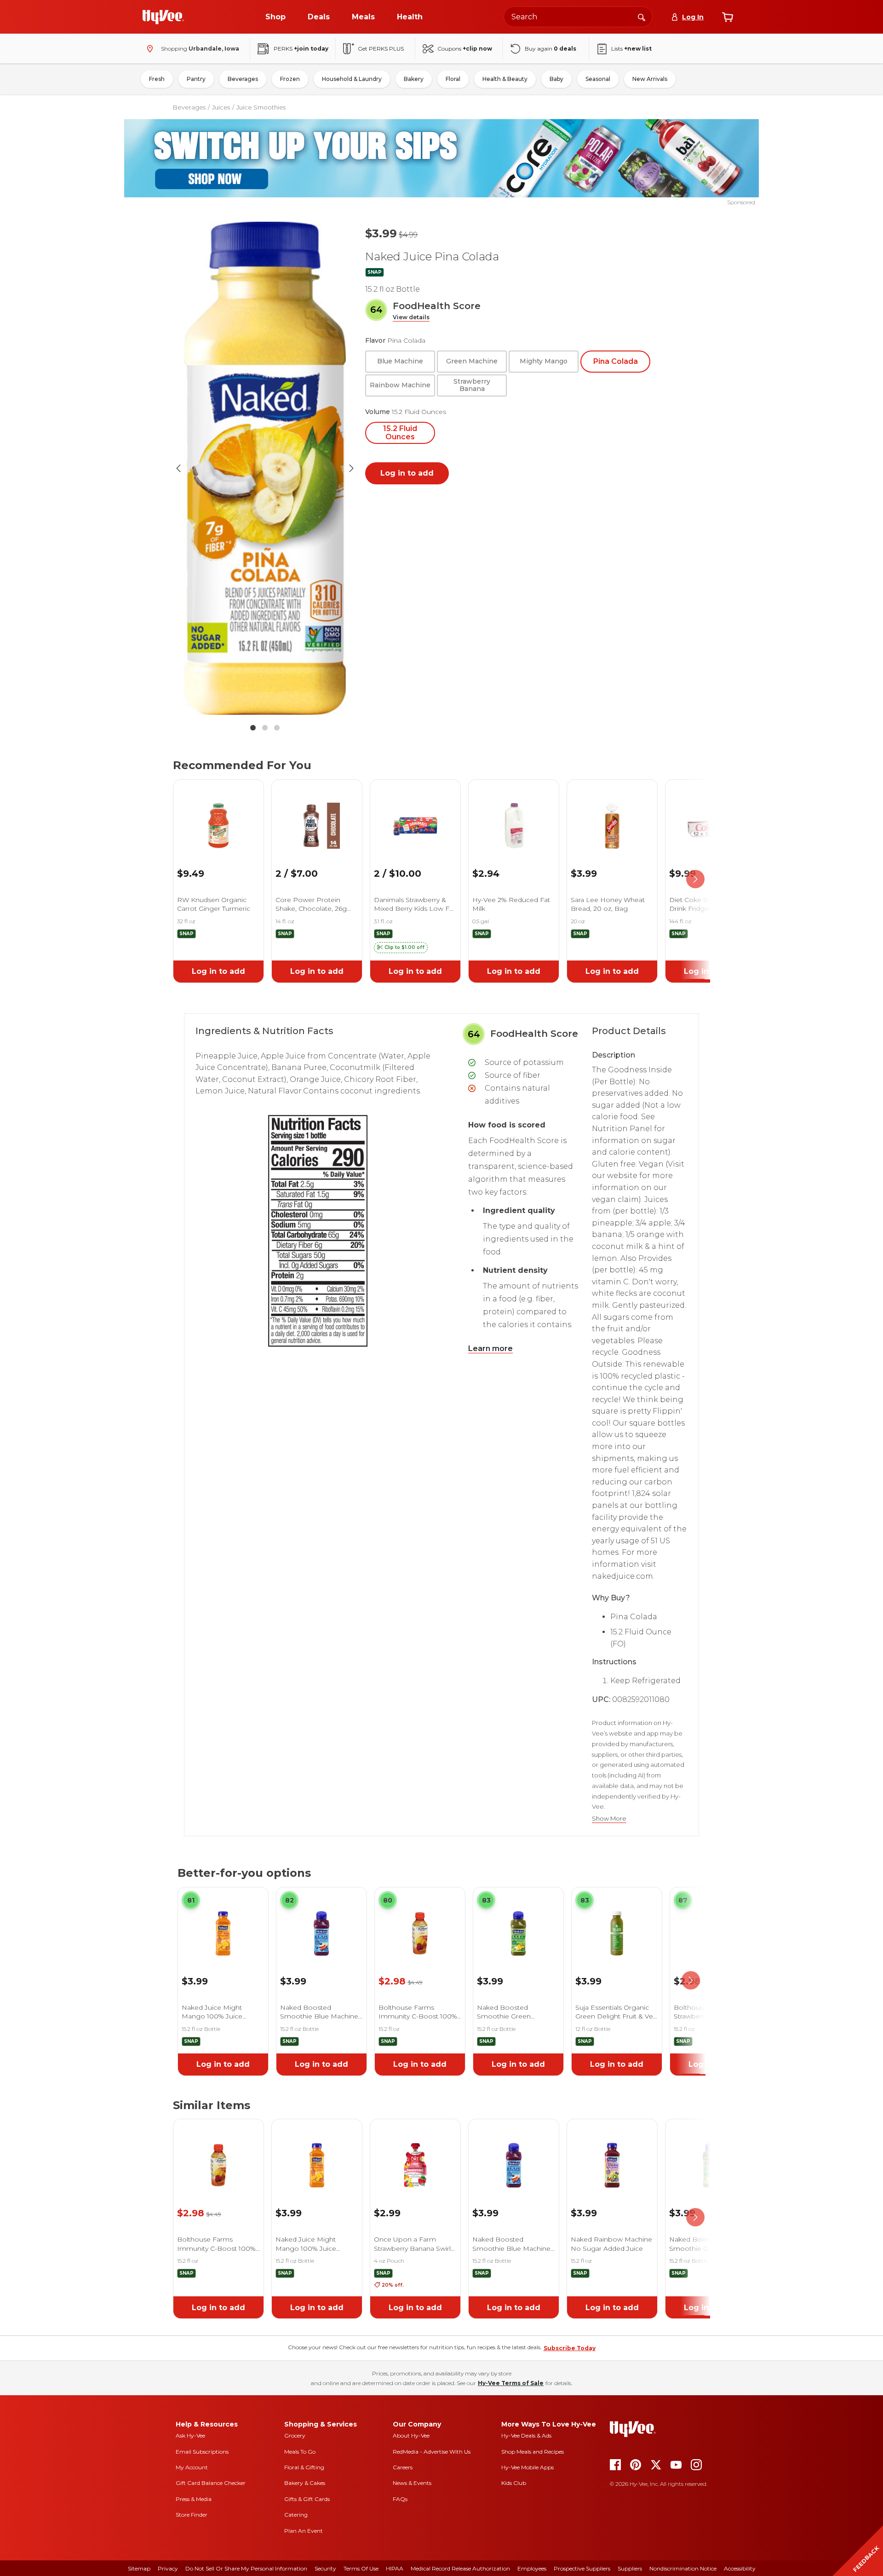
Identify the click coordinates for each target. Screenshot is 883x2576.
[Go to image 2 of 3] (265, 728)
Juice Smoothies (261, 107)
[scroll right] (695, 879)
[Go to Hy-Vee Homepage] (163, 17)
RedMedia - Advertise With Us (432, 2452)
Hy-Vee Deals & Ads (526, 2435)
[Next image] (351, 468)
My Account (192, 2467)
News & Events (412, 2483)
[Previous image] (178, 468)
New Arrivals (650, 79)
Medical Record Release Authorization (460, 2568)
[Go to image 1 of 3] (253, 728)
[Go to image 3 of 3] (277, 728)
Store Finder (192, 2515)
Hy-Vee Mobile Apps (528, 2467)
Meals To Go (300, 2452)
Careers (403, 2467)
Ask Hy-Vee (190, 2435)
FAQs (400, 2499)
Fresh (157, 79)
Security (325, 2568)
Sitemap (139, 2568)
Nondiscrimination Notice (683, 2568)
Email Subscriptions (202, 2452)
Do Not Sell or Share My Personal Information (246, 2568)
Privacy (168, 2568)
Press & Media (194, 2499)
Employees (532, 2568)
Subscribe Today (570, 2348)
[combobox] (578, 17)
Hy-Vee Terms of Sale (511, 2383)
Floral (453, 79)
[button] (411, 318)
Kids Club (514, 2483)
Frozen (290, 79)
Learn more (490, 1348)
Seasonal (598, 79)
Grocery (295, 2435)
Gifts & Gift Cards (307, 2499)
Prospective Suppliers (582, 2568)
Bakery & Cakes (305, 2483)
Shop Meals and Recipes (533, 2452)
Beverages (243, 79)
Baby (556, 79)
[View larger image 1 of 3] (265, 468)
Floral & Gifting (304, 2467)
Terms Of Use (361, 2568)
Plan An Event (304, 2531)
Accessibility (740, 2568)
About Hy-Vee (411, 2435)
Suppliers (630, 2568)
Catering (296, 2515)
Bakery (414, 79)
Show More (609, 1819)
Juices (221, 107)
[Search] (642, 17)
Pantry (196, 79)
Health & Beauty (505, 79)
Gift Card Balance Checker (211, 2483)
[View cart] (728, 17)
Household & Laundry (352, 79)
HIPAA (395, 2568)
